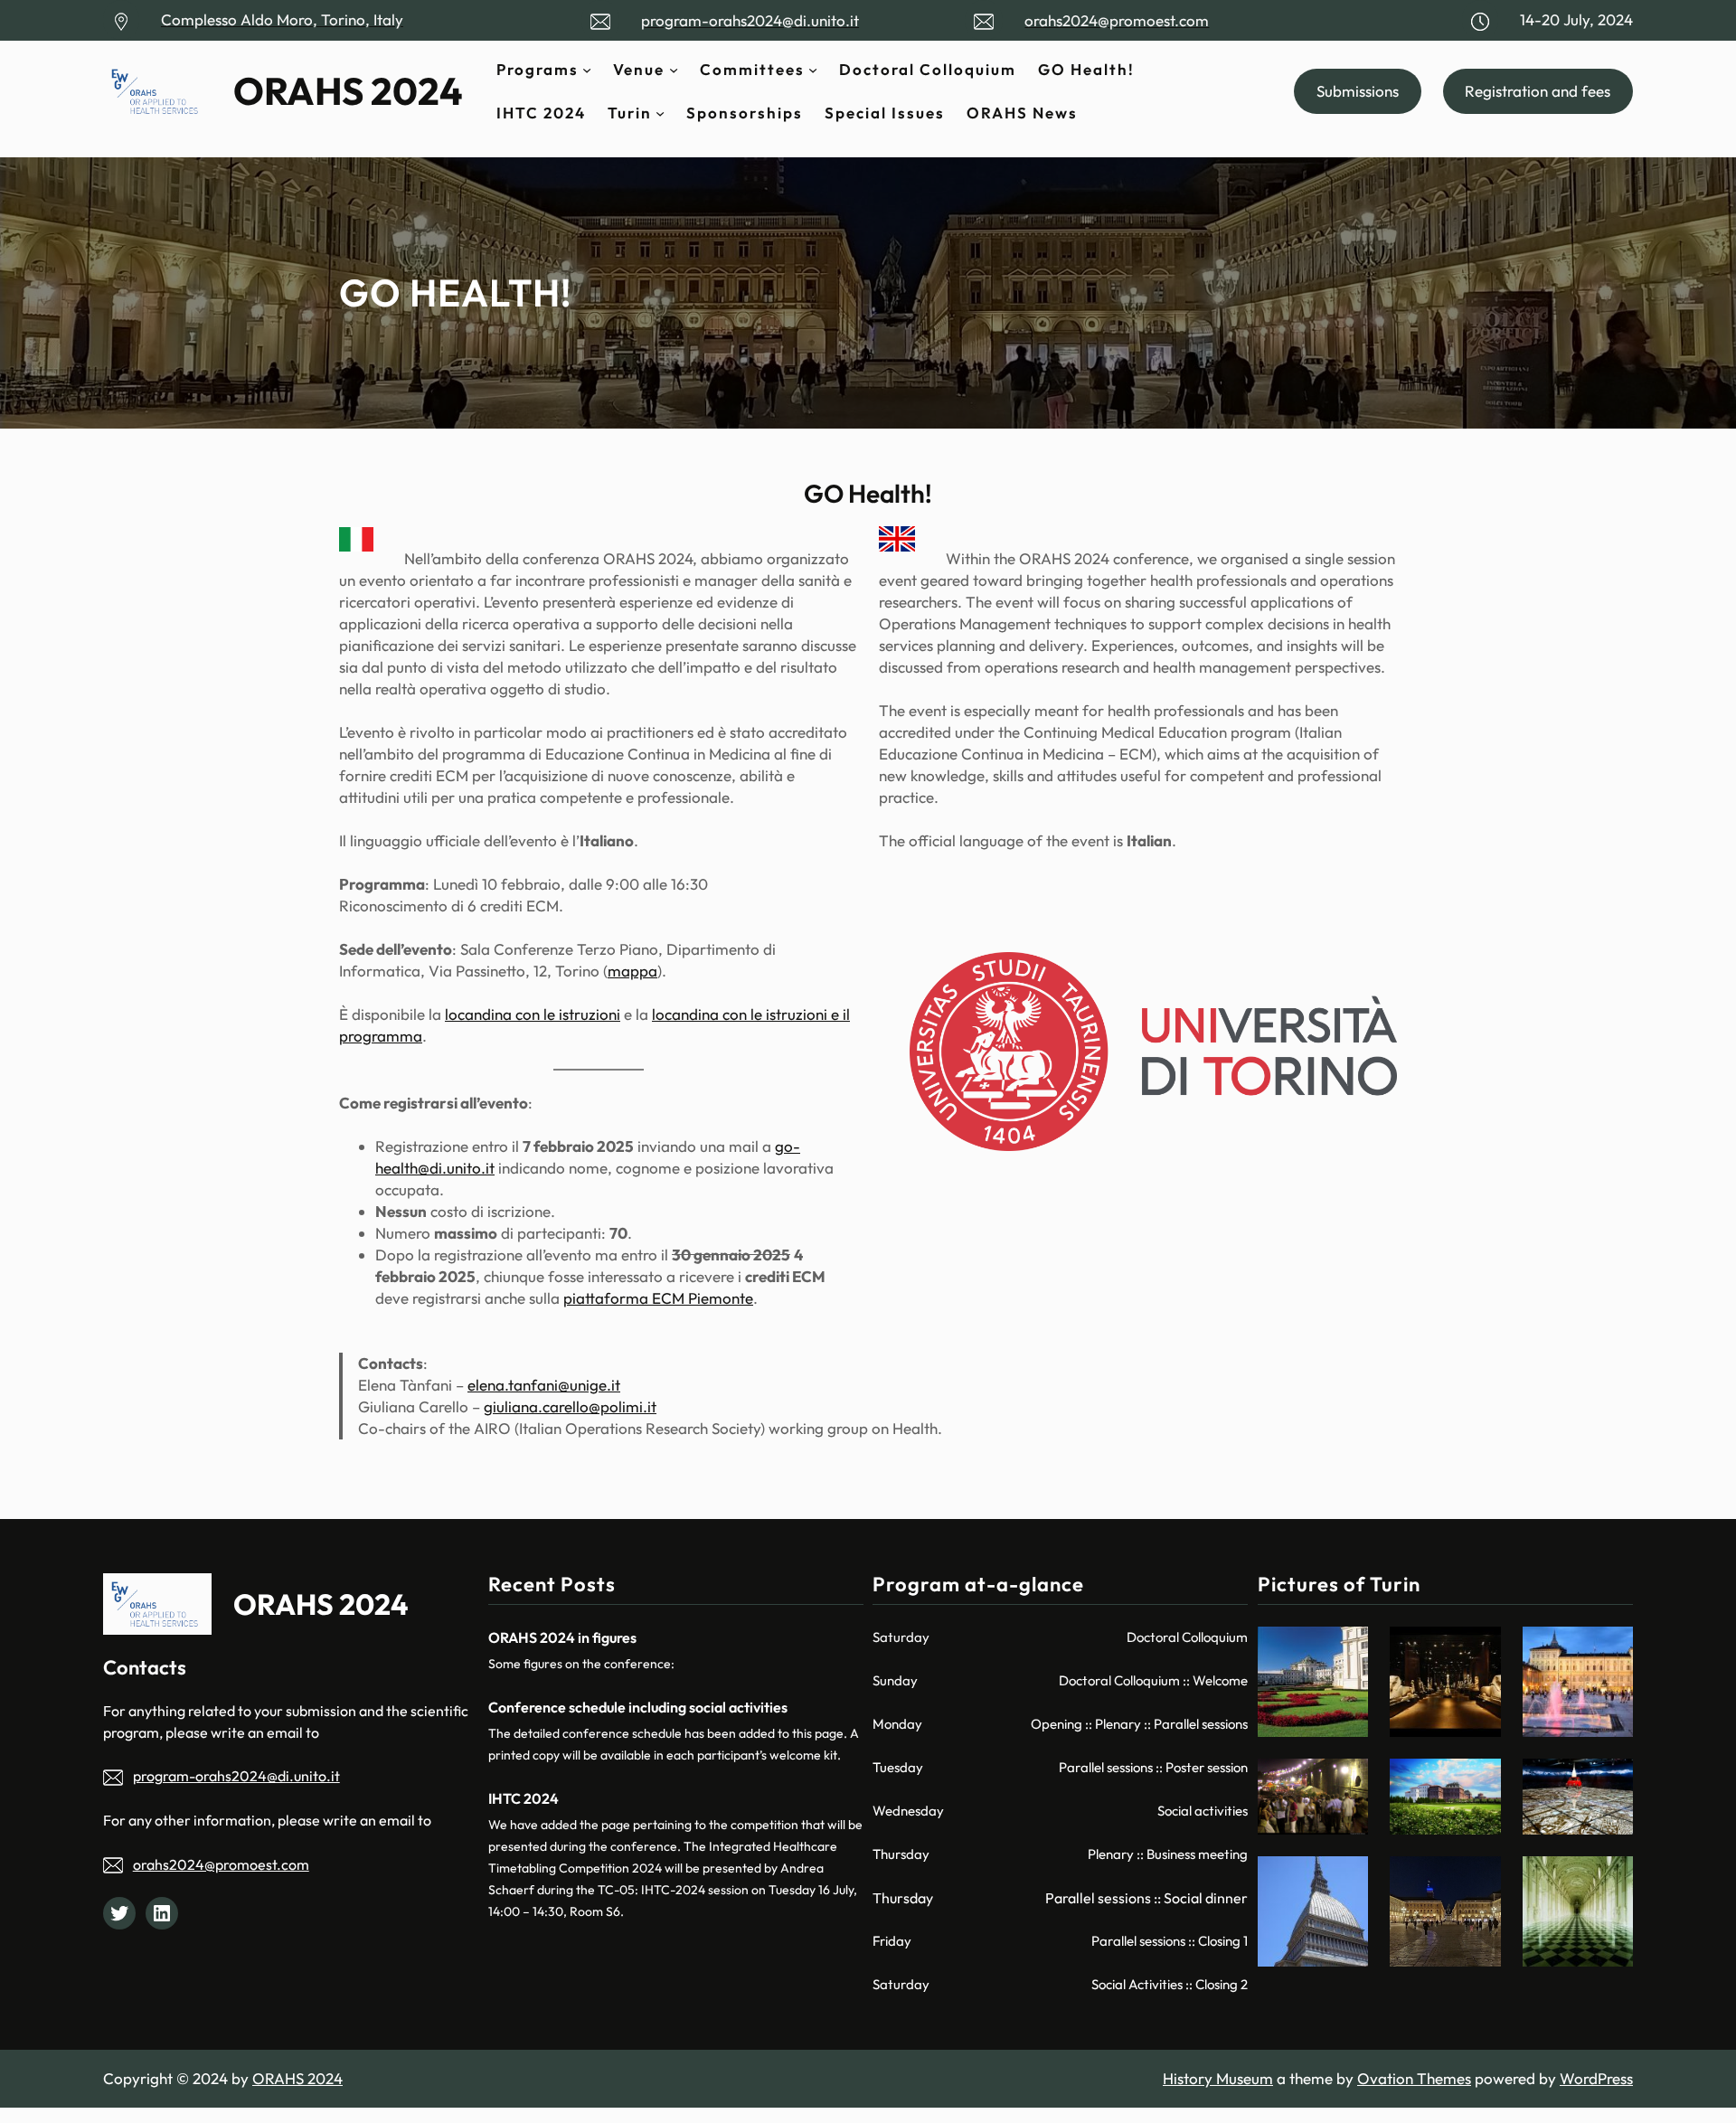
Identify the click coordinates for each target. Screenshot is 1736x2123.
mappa (632, 971)
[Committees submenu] (813, 70)
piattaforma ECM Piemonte (658, 1298)
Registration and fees (1538, 91)
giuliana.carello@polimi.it (570, 1406)
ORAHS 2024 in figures (562, 1637)
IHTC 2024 (524, 1798)
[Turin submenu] (660, 113)
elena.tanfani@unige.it (544, 1385)
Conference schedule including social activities (638, 1707)
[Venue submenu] (674, 70)
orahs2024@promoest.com (221, 1864)
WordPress (1596, 2078)
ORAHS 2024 (348, 91)
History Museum (1218, 2078)
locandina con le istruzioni (533, 1014)
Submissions (1358, 91)
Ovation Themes (1414, 2078)
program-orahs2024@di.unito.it (236, 1776)
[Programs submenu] (587, 70)
